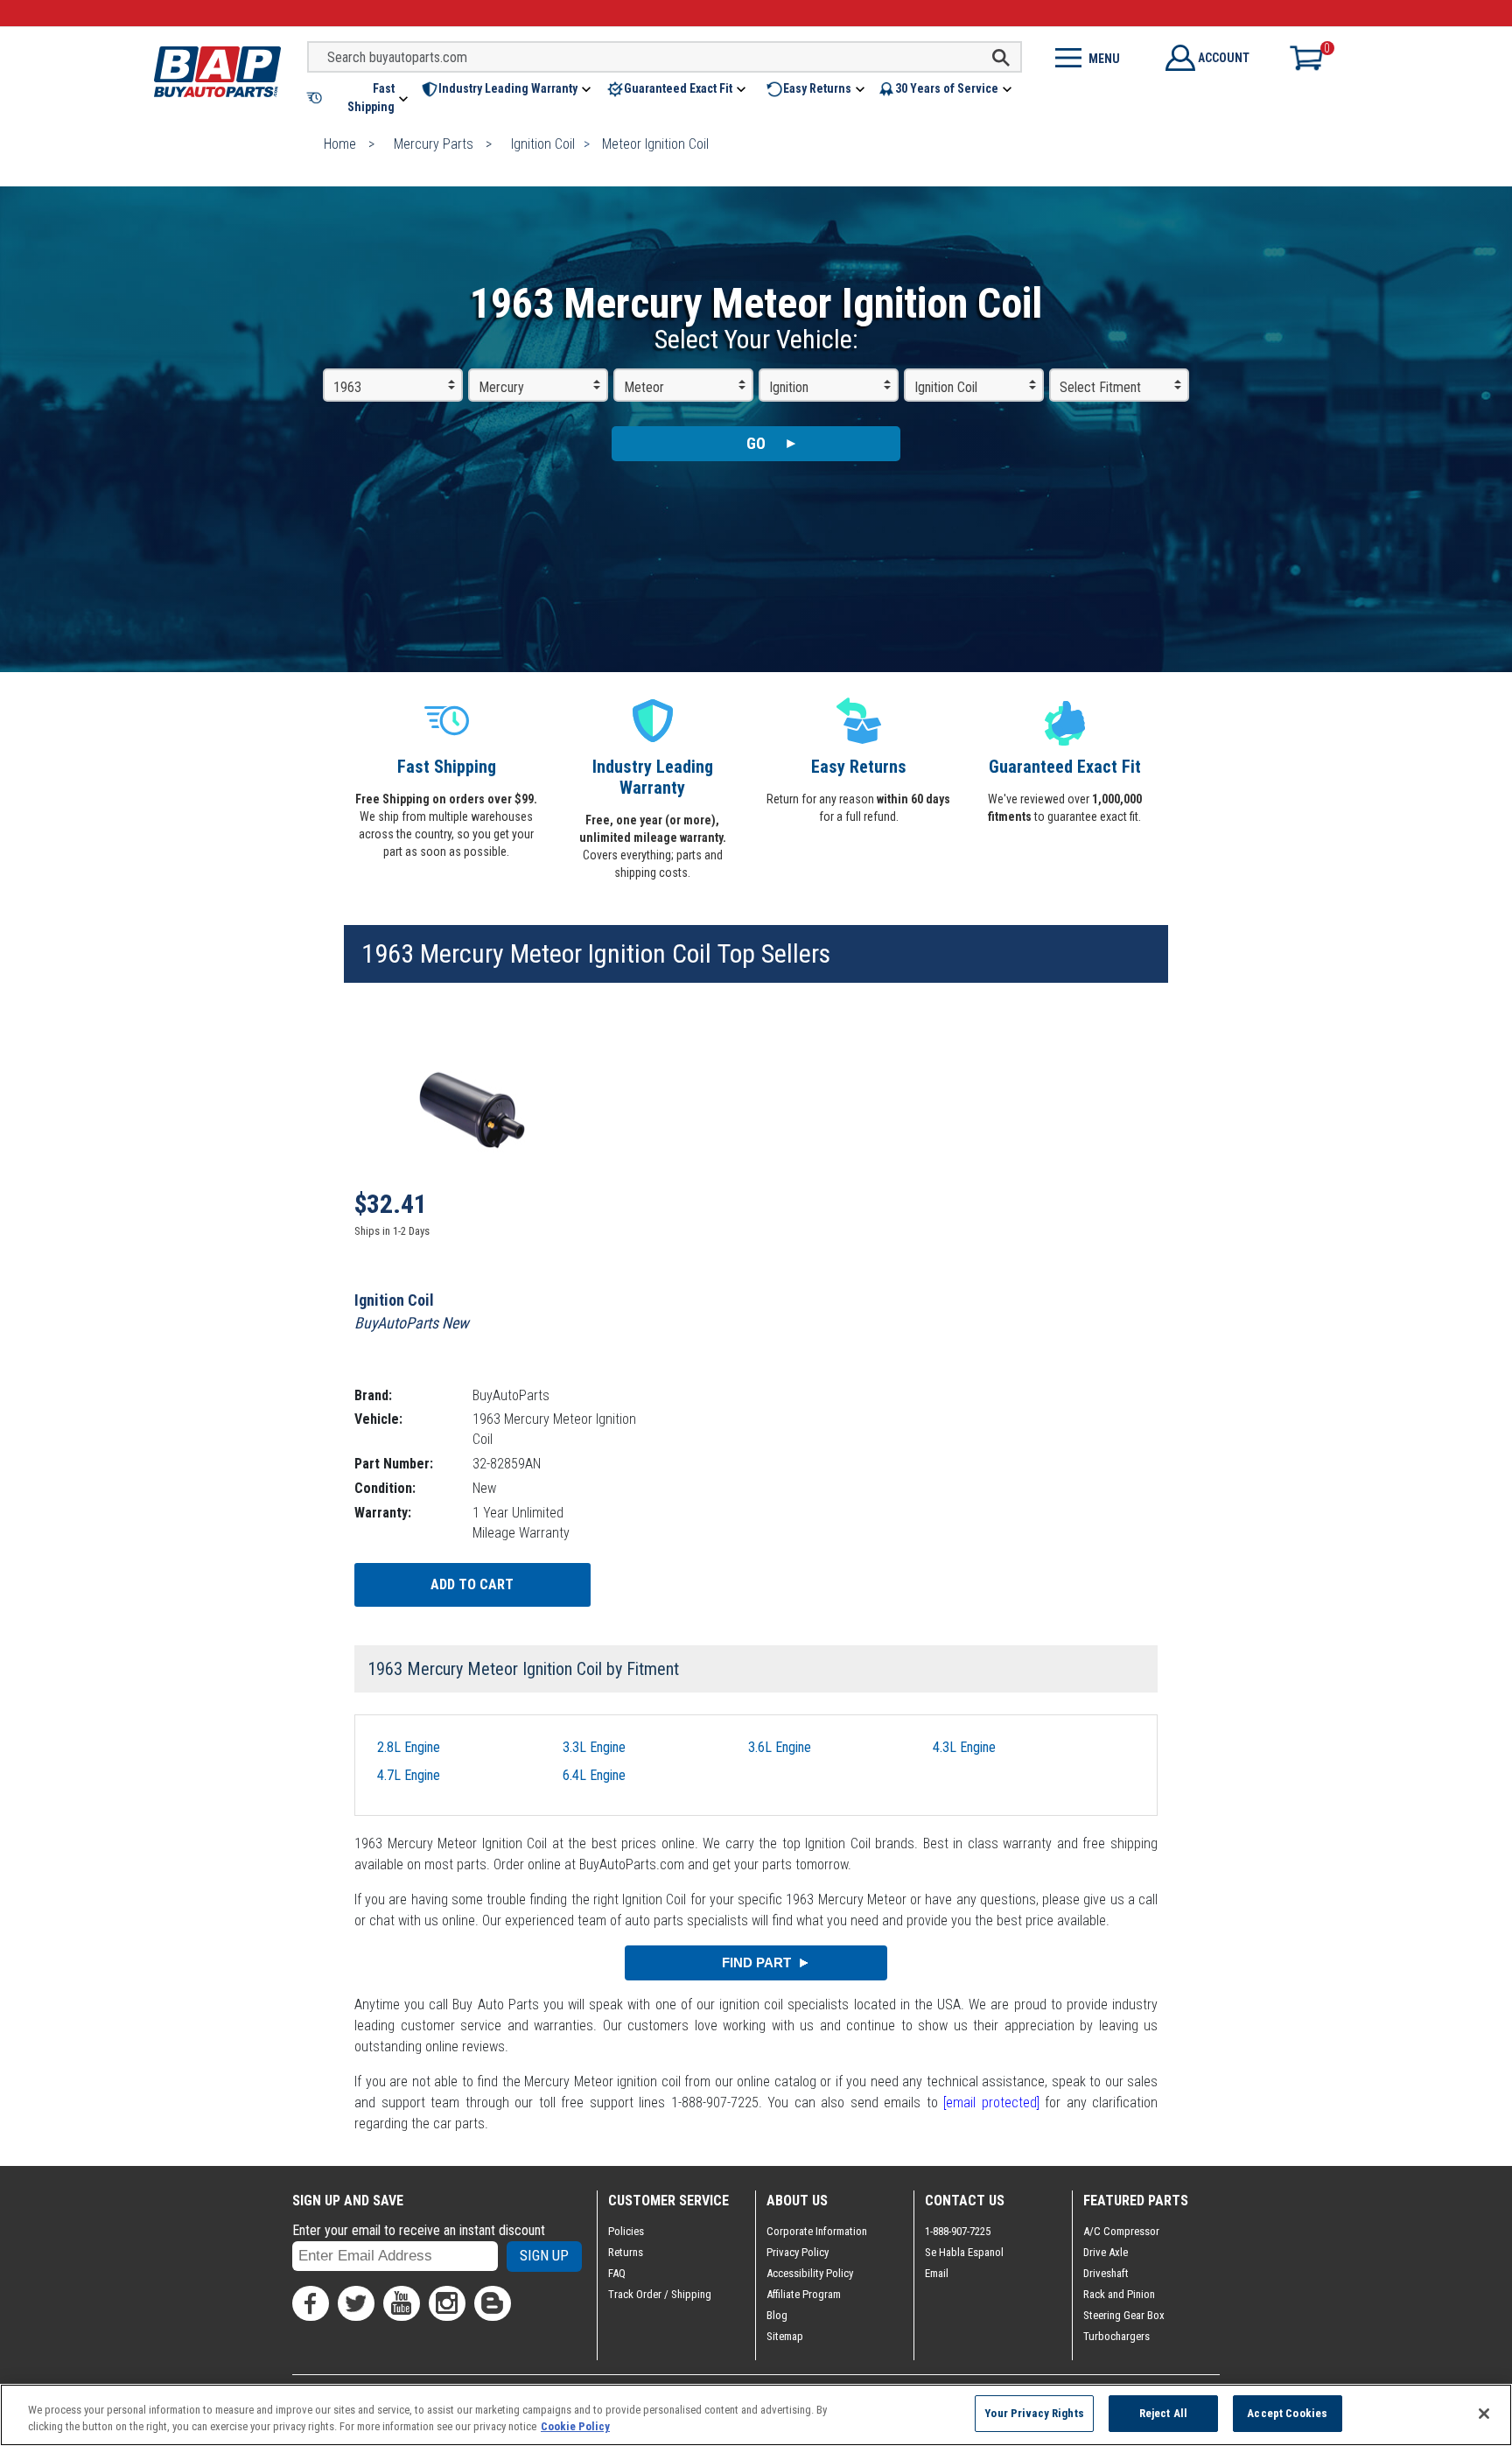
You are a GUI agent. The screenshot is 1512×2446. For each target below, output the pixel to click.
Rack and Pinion (1119, 2294)
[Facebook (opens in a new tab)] (311, 2303)
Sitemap (785, 2336)
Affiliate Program (804, 2294)
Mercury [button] (501, 387)
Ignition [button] (789, 387)
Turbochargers (1116, 2336)
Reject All (1163, 2413)
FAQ (617, 2273)
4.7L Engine (409, 1775)
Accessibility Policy (810, 2273)
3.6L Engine (780, 1747)
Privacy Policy (798, 2252)
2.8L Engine (409, 1747)
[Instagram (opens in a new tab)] (447, 2303)
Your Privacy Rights (1034, 2413)
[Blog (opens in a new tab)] (493, 2303)
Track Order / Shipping (660, 2294)
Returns (626, 2252)
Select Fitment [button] (1100, 387)
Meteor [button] (644, 387)
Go (756, 443)
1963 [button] (347, 387)
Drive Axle (1106, 2252)
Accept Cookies (1287, 2413)
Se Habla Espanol (964, 2252)
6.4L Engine (594, 1775)
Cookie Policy (575, 2427)
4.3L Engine (964, 1747)
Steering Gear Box (1124, 2315)
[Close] (1484, 2414)
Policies (626, 2231)
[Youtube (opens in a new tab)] (402, 2303)
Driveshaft (1106, 2273)
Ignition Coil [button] (946, 387)
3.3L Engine (594, 1747)
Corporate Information (817, 2231)
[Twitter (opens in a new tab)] (356, 2303)
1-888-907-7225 (958, 2231)
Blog (777, 2315)
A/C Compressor (1121, 2231)
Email (937, 2273)
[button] (359, 98)
